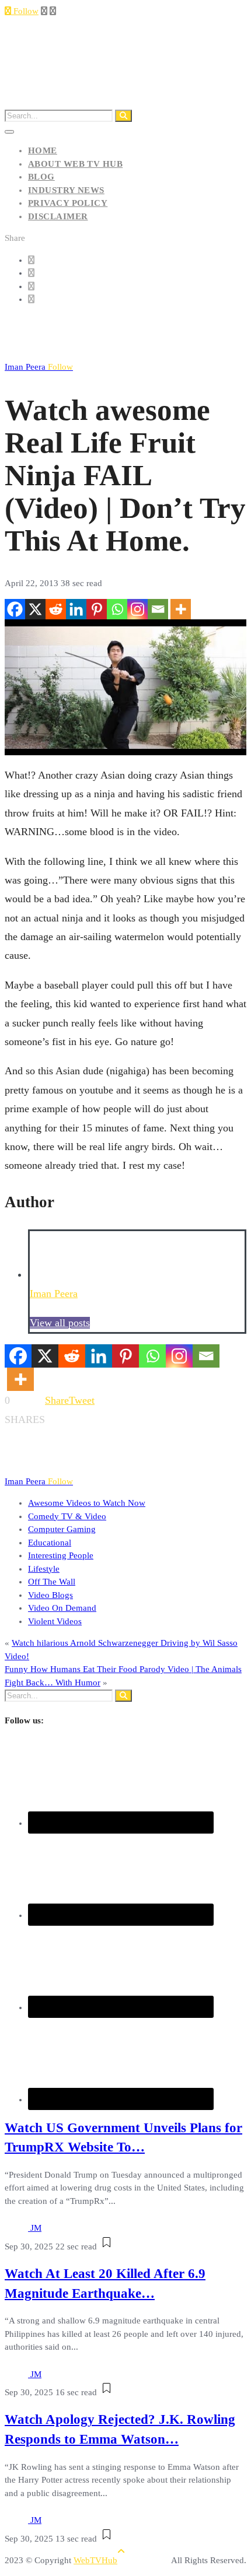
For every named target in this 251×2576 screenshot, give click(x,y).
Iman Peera (39, 367)
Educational (50, 1543)
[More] (181, 609)
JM (36, 2228)
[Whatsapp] (117, 609)
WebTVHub (95, 2560)
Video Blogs (50, 1595)
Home (43, 150)
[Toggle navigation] (9, 132)
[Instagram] (137, 609)
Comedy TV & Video (67, 1516)
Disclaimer (58, 216)
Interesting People (61, 1555)
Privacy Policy (68, 203)
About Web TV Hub (75, 164)
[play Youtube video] (125, 687)
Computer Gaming (62, 1529)
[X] (35, 609)
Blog (41, 177)
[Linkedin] (76, 609)
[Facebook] (15, 609)
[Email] (158, 609)
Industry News (66, 190)
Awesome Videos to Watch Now (87, 1503)
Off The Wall (52, 1582)
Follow (25, 11)
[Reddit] (56, 609)
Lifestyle (44, 1569)
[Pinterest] (97, 609)
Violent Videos (55, 1621)
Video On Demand (62, 1608)
